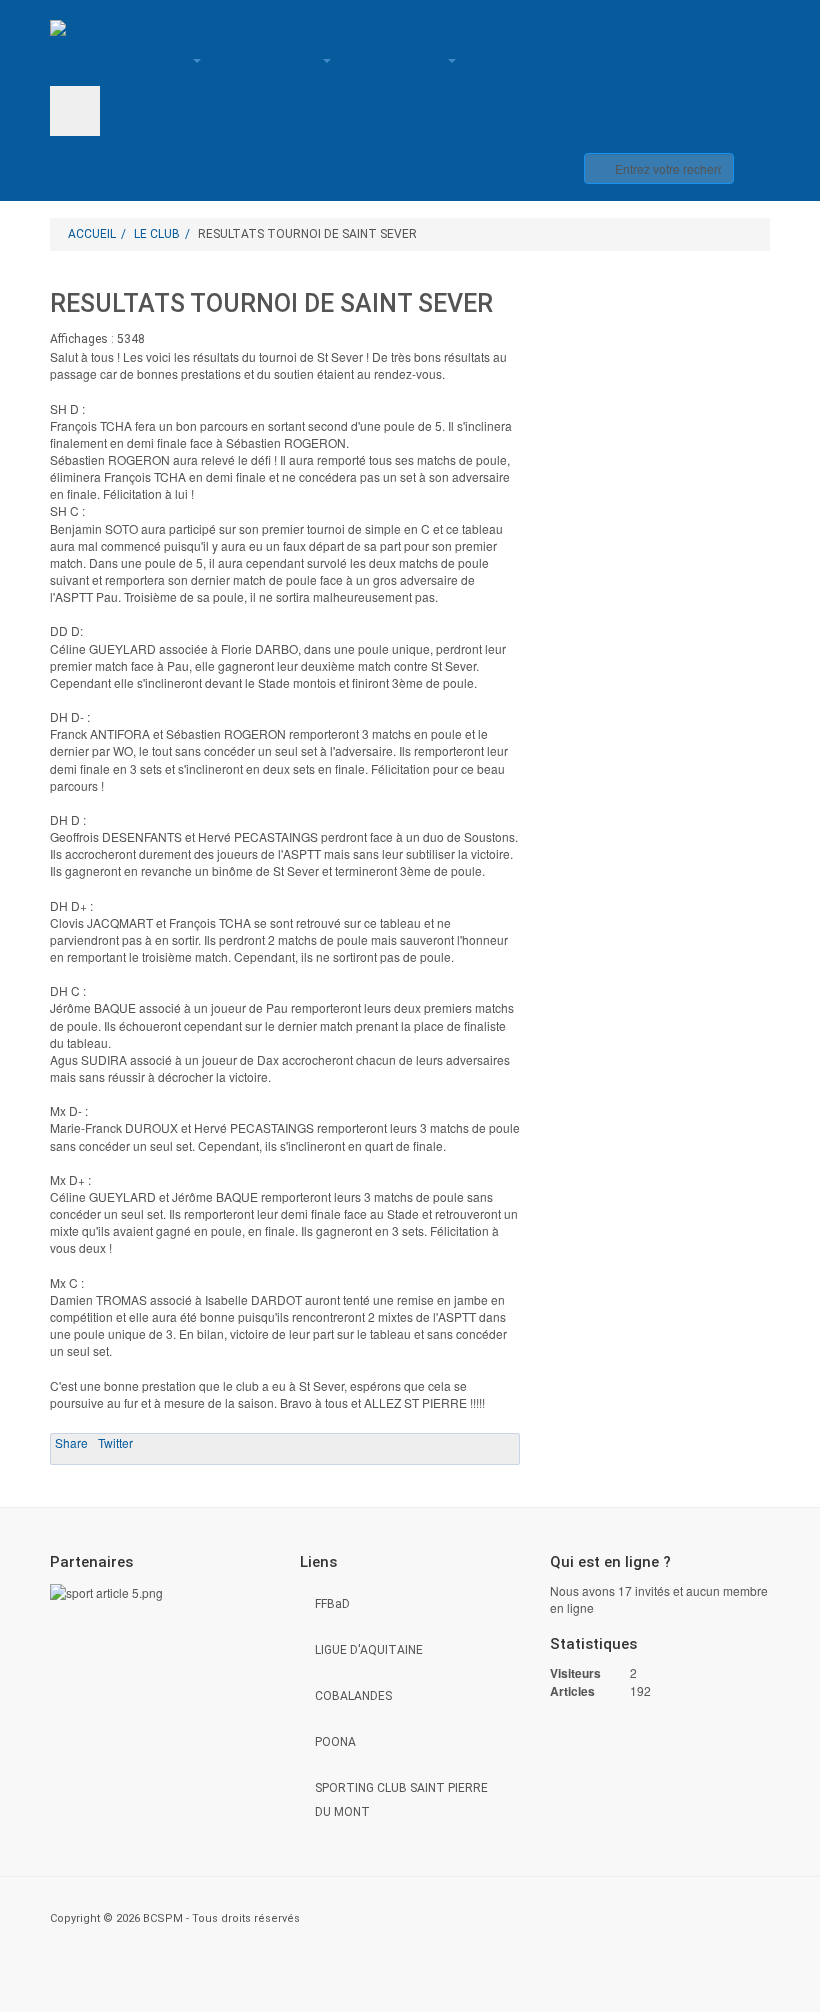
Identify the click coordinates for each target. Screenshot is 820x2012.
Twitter (115, 1442)
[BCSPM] (79, 28)
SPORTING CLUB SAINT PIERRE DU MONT (401, 1800)
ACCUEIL (88, 60)
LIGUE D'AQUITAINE (369, 1650)
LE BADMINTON (276, 60)
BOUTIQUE (623, 60)
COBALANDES (353, 1696)
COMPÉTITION (403, 60)
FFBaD (332, 1604)
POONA (335, 1742)
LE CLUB (166, 60)
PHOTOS (524, 60)
